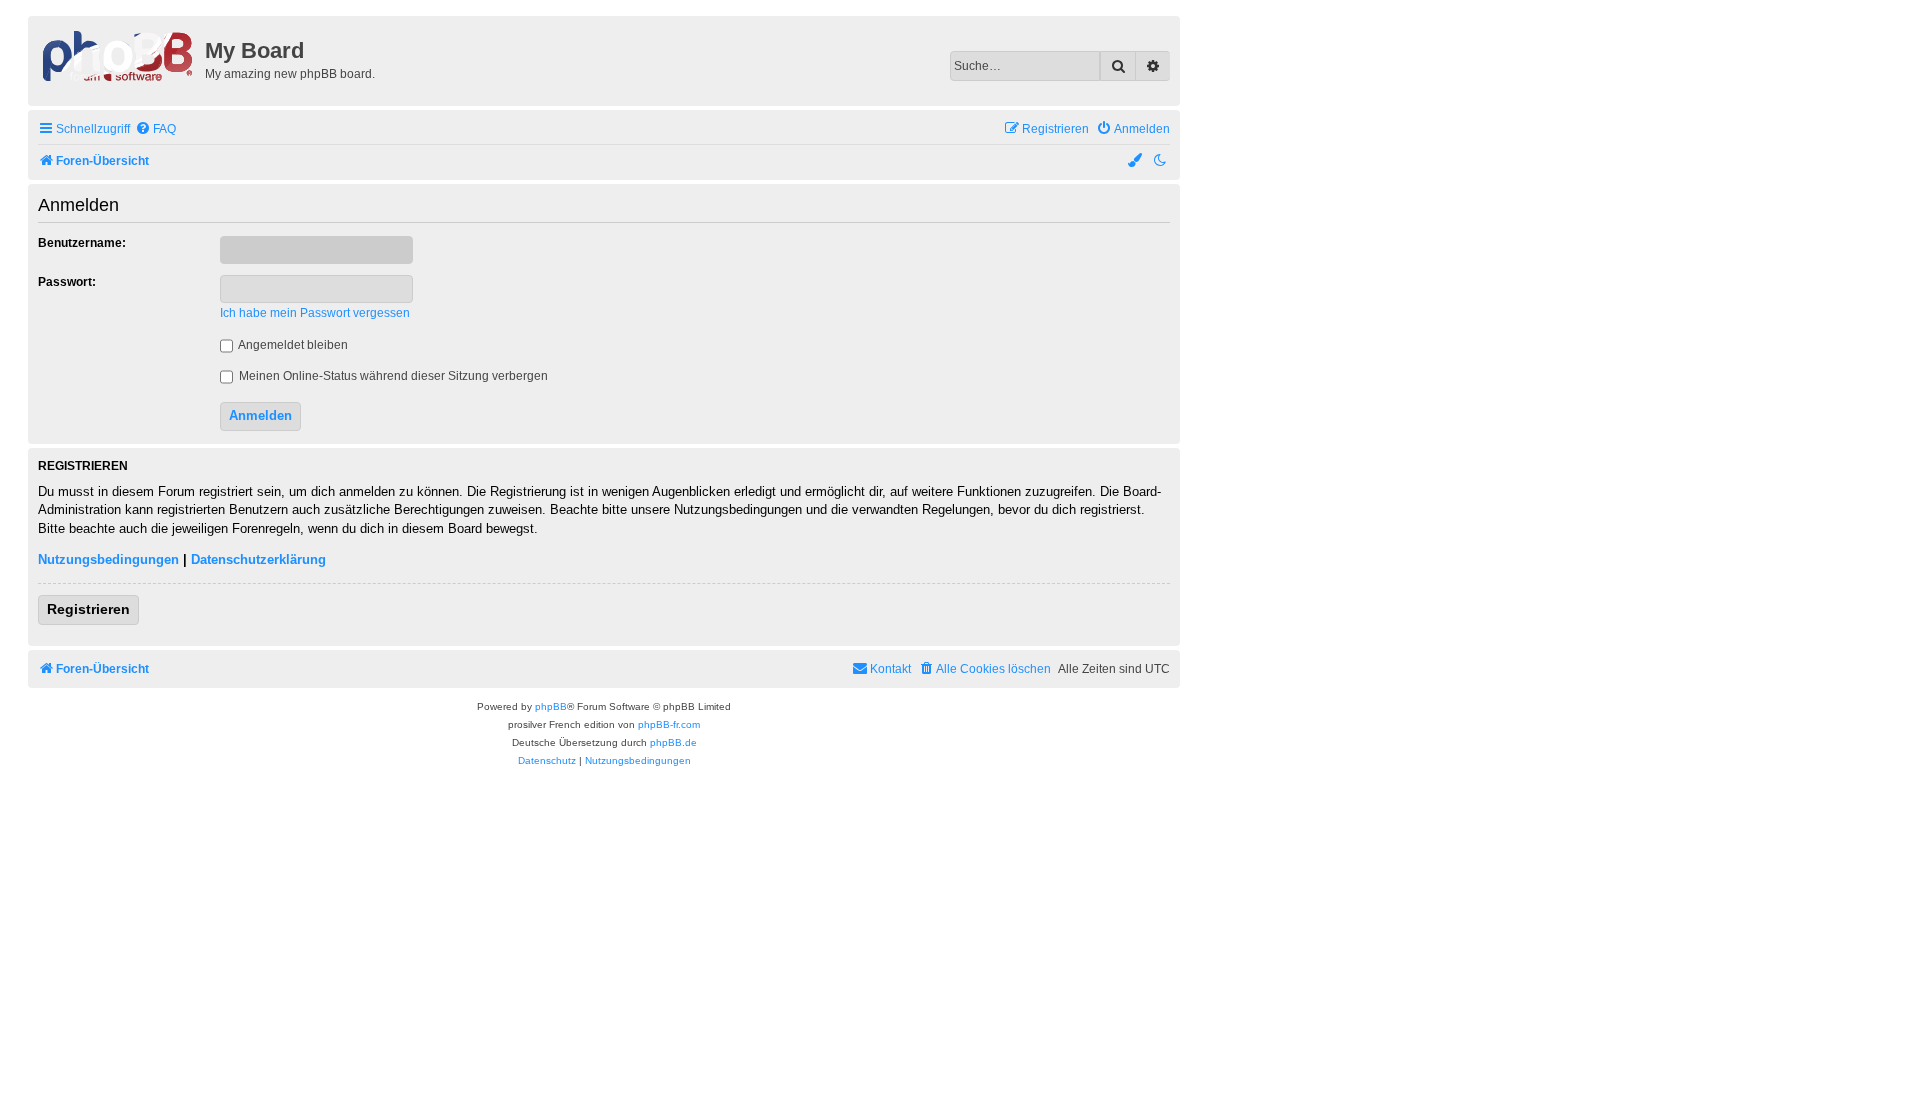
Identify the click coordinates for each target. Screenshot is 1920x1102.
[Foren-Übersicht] (119, 54)
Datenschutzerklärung (258, 559)
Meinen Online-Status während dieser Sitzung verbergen (392, 376)
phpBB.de (673, 742)
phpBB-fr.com (669, 724)
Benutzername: (82, 243)
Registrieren (88, 609)
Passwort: (67, 282)
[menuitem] (155, 129)
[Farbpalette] (1136, 161)
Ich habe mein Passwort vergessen (315, 313)
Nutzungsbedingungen (108, 559)
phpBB (551, 706)
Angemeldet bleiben (292, 345)
